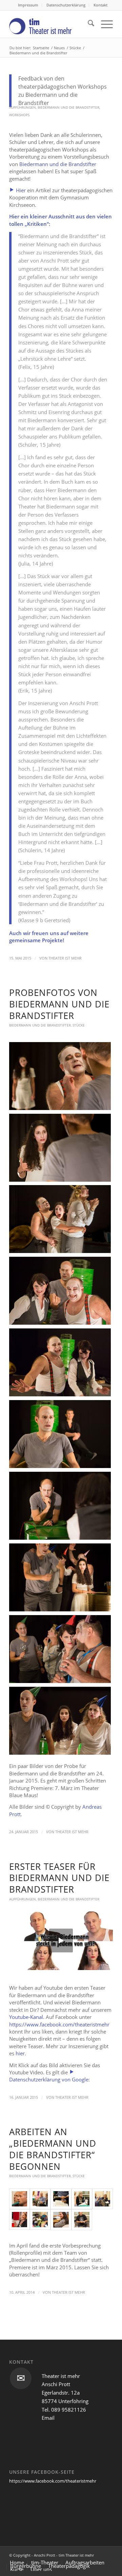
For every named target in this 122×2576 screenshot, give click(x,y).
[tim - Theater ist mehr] (51, 24)
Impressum (28, 5)
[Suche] (88, 24)
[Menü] (104, 24)
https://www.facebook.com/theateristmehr (59, 2024)
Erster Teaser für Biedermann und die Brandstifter (59, 1878)
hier (20, 2053)
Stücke (79, 1025)
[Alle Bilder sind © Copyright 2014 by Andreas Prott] (19, 2199)
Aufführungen (23, 107)
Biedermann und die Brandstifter (68, 107)
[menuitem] (28, 5)
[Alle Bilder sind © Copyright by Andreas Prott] (82, 2220)
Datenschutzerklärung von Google (49, 2079)
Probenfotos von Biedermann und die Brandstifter (59, 1004)
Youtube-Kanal (26, 2017)
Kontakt (100, 5)
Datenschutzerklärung (66, 5)
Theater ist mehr (65, 958)
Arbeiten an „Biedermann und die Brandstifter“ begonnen (53, 2149)
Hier (20, 190)
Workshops (19, 115)
